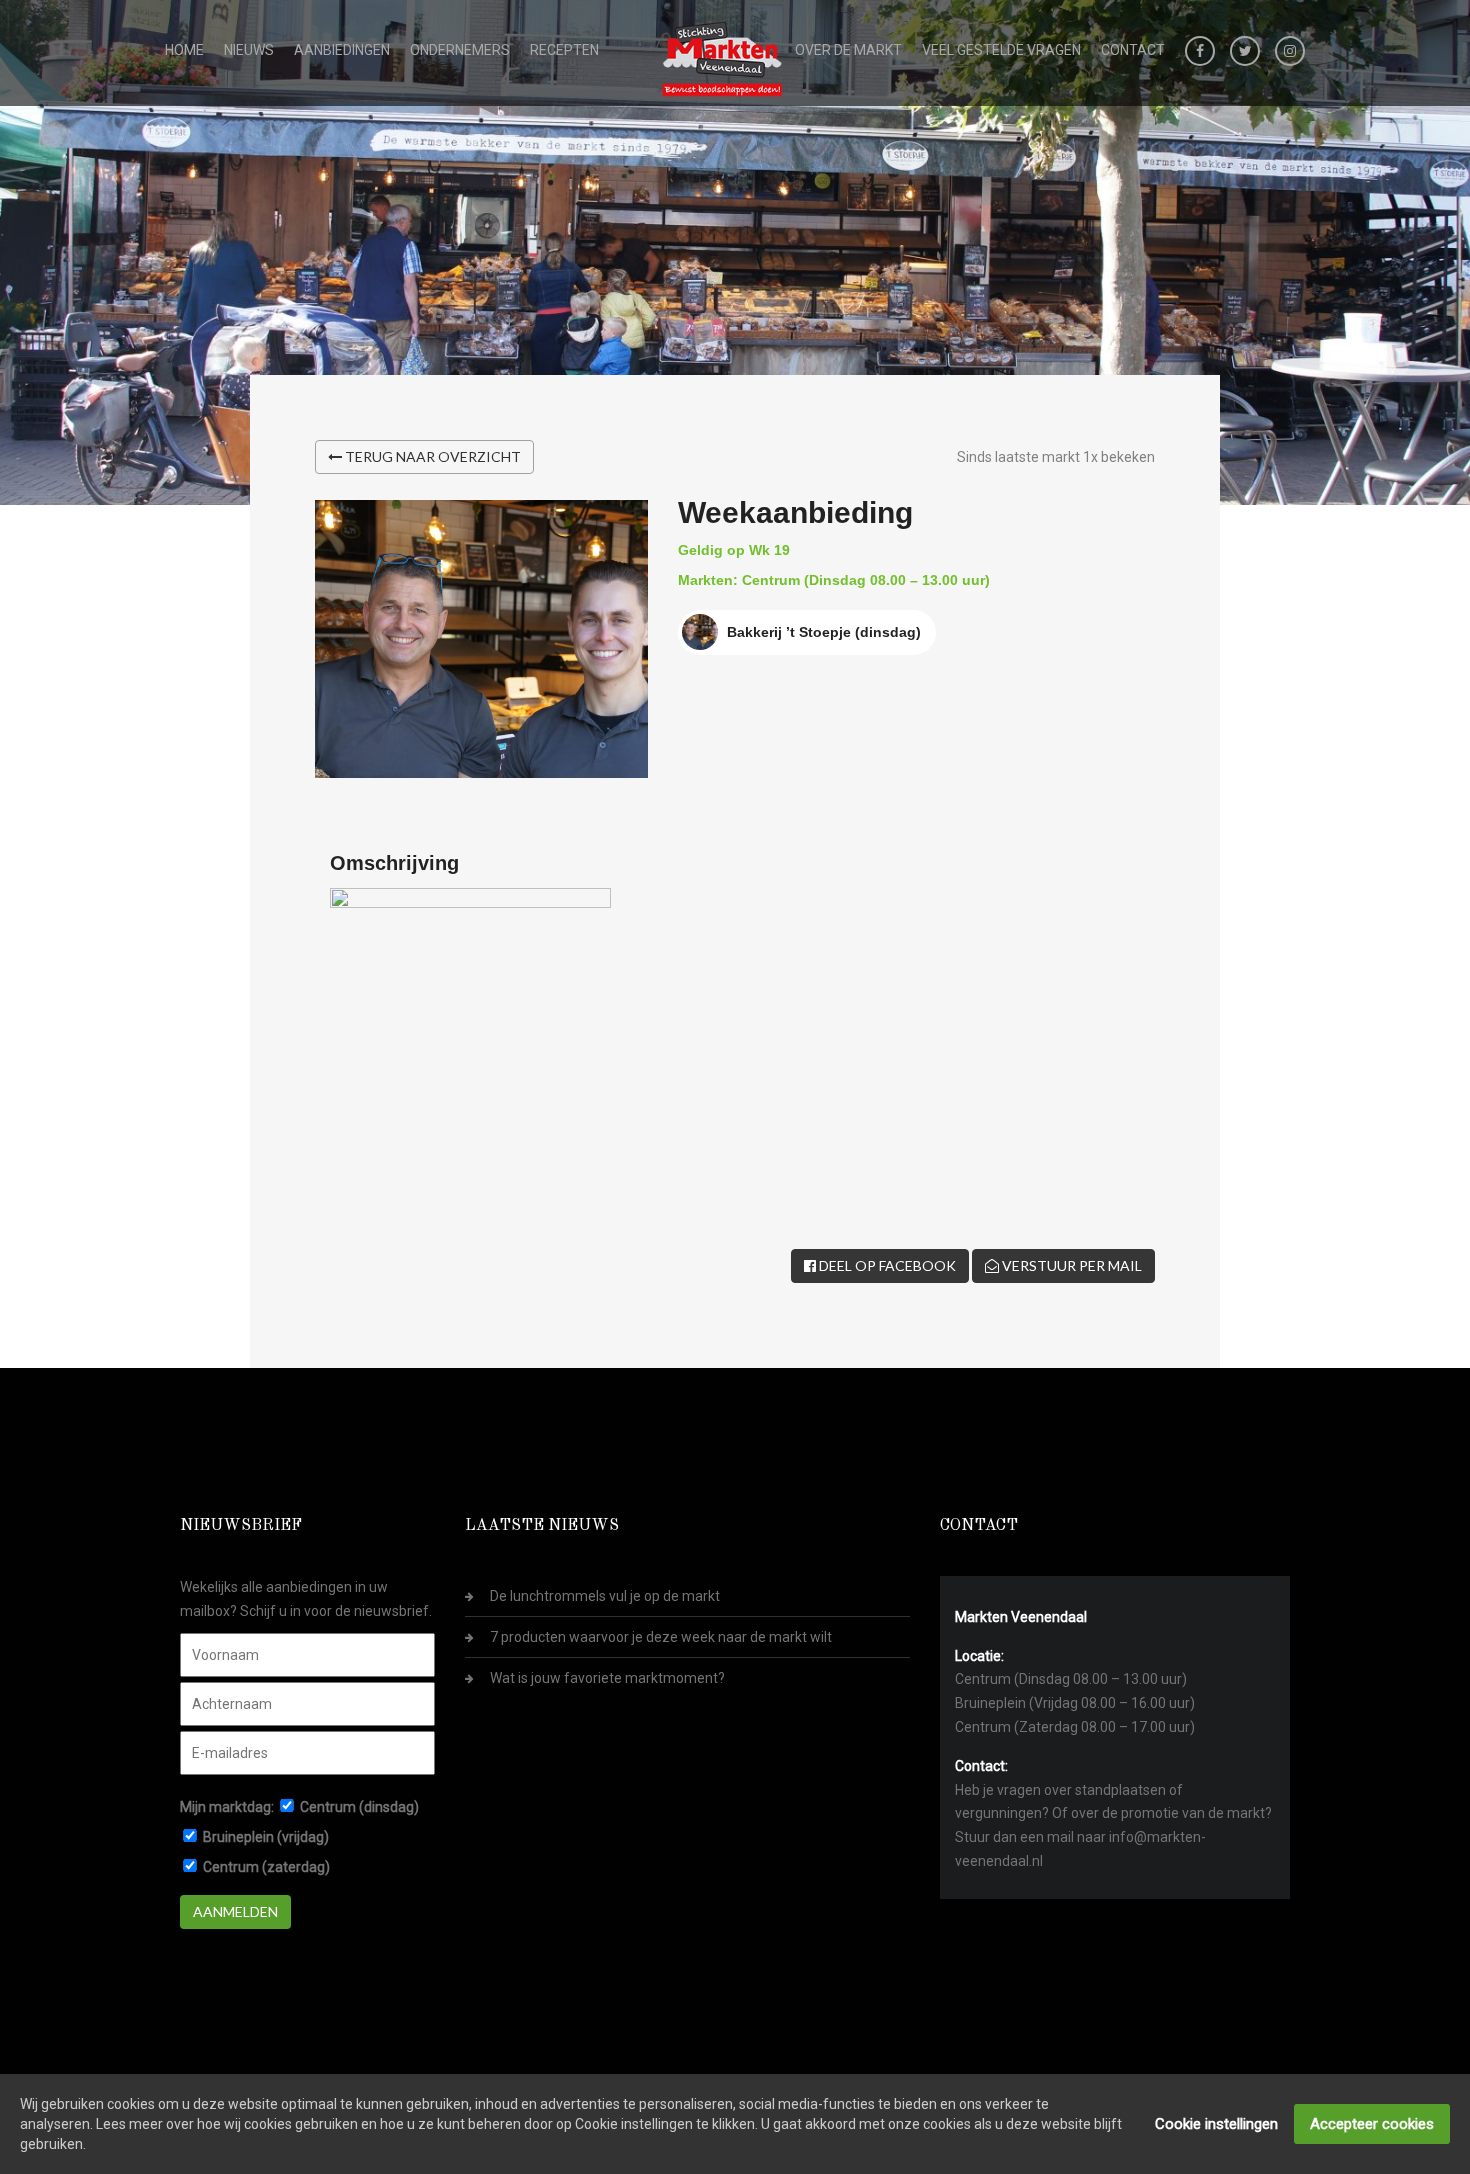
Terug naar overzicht (431, 456)
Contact (1133, 50)
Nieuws (249, 50)
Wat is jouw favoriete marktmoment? (607, 1678)
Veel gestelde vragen (1001, 50)
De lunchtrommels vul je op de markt (605, 1596)
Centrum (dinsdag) (359, 1807)
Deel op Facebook (886, 1265)
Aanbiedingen (342, 50)
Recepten (564, 50)
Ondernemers (460, 50)
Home (184, 50)
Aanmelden (235, 1911)
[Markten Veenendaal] (723, 55)
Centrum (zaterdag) (266, 1867)
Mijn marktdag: (227, 1807)
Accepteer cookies (1372, 2124)
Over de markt (848, 50)
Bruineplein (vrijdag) (266, 1837)
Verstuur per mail (1070, 1265)
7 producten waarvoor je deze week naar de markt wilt (661, 1637)
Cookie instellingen (1216, 2124)
